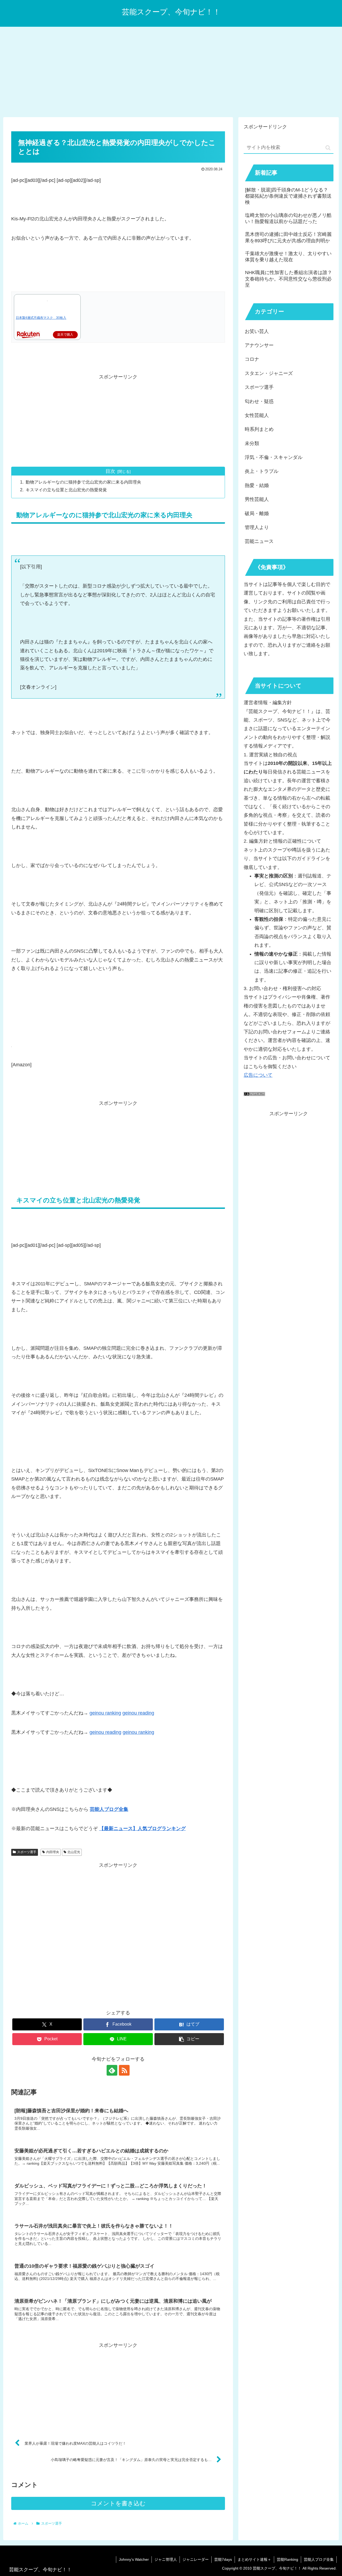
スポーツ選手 (27, 1852)
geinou (131, 1732)
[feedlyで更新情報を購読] (112, 2070)
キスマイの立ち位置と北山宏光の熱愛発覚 (66, 490)
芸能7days (223, 2559)
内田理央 (53, 1852)
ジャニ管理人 (166, 2559)
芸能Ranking (287, 2559)
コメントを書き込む (118, 2503)
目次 (110, 471)
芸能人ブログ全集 (319, 2559)
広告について (258, 1075)
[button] (189, 2039)
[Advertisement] (171, 71)
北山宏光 (74, 1852)
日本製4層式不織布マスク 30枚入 (41, 318)
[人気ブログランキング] (254, 1094)
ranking (146, 1732)
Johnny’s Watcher (134, 2559)
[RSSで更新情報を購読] (124, 2070)
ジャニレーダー (196, 2559)
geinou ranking (105, 1713)
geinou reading (138, 1713)
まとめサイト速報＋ (254, 2559)
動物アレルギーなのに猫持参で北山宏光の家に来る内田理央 (83, 482)
